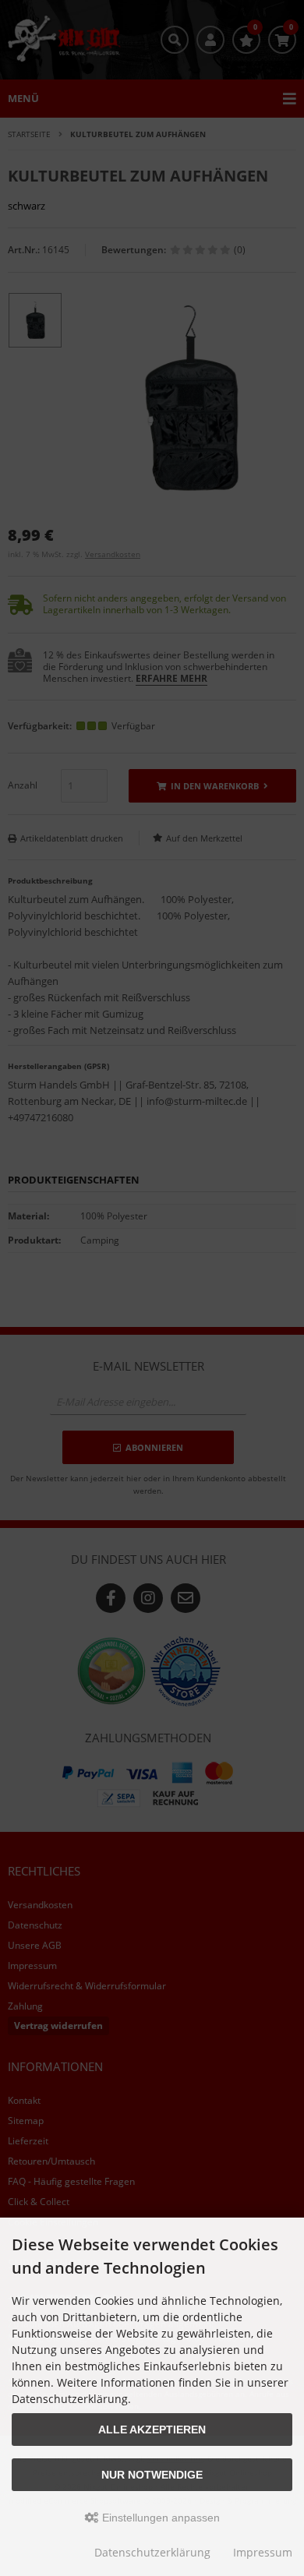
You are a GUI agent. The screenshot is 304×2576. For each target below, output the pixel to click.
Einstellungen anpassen (159, 2518)
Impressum (263, 2552)
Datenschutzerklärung (152, 2552)
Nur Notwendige (152, 2475)
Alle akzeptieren (152, 2430)
